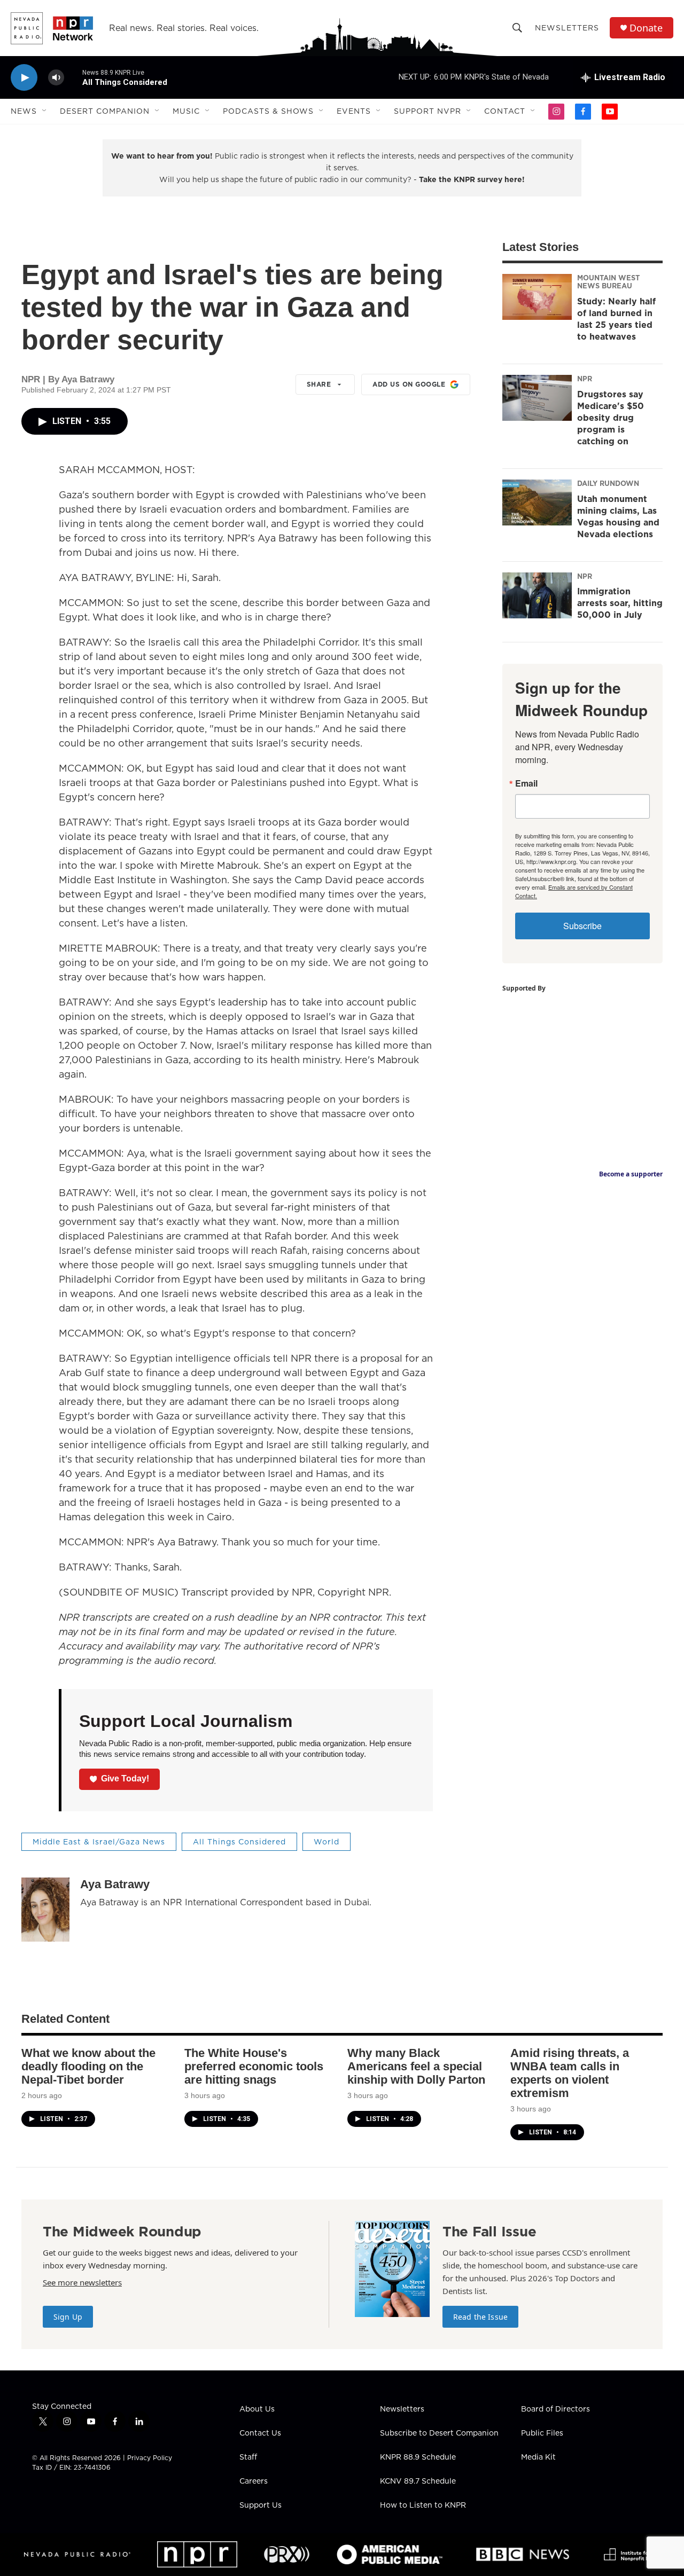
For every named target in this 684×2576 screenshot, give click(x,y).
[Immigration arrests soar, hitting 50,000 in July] (537, 595)
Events (354, 111)
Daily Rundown (608, 483)
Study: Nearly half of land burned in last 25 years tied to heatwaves (616, 319)
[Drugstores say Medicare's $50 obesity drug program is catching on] (537, 398)
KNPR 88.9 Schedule (418, 2457)
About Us (257, 2409)
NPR (585, 379)
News (24, 111)
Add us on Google (409, 384)
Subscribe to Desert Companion (439, 2433)
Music (186, 111)
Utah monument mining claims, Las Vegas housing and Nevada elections (618, 516)
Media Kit (538, 2457)
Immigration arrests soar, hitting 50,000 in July (620, 603)
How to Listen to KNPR (423, 2506)
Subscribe (582, 926)
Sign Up (68, 2317)
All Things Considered (239, 1842)
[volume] (56, 78)
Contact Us (260, 2433)
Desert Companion (105, 111)
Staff (248, 2457)
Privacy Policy (150, 2458)
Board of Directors (555, 2409)
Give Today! (125, 1778)
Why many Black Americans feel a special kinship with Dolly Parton (416, 2066)
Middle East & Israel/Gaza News (99, 1842)
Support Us (261, 2506)
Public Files (542, 2433)
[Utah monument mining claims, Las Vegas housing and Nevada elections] (537, 502)
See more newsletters (82, 2282)
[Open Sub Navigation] (45, 111)
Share (319, 384)
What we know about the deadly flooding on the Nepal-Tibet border (88, 2066)
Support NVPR (428, 111)
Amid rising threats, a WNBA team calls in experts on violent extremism (570, 2073)
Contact (505, 111)
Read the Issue (480, 2317)
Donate (646, 28)
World (327, 1842)
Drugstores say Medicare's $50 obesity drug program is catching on (611, 418)
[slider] (73, 77)
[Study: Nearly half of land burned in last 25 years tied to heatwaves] (537, 297)
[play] (24, 78)
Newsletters (567, 28)
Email (526, 783)
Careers (254, 2481)
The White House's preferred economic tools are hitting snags (254, 2066)
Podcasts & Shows (268, 111)
